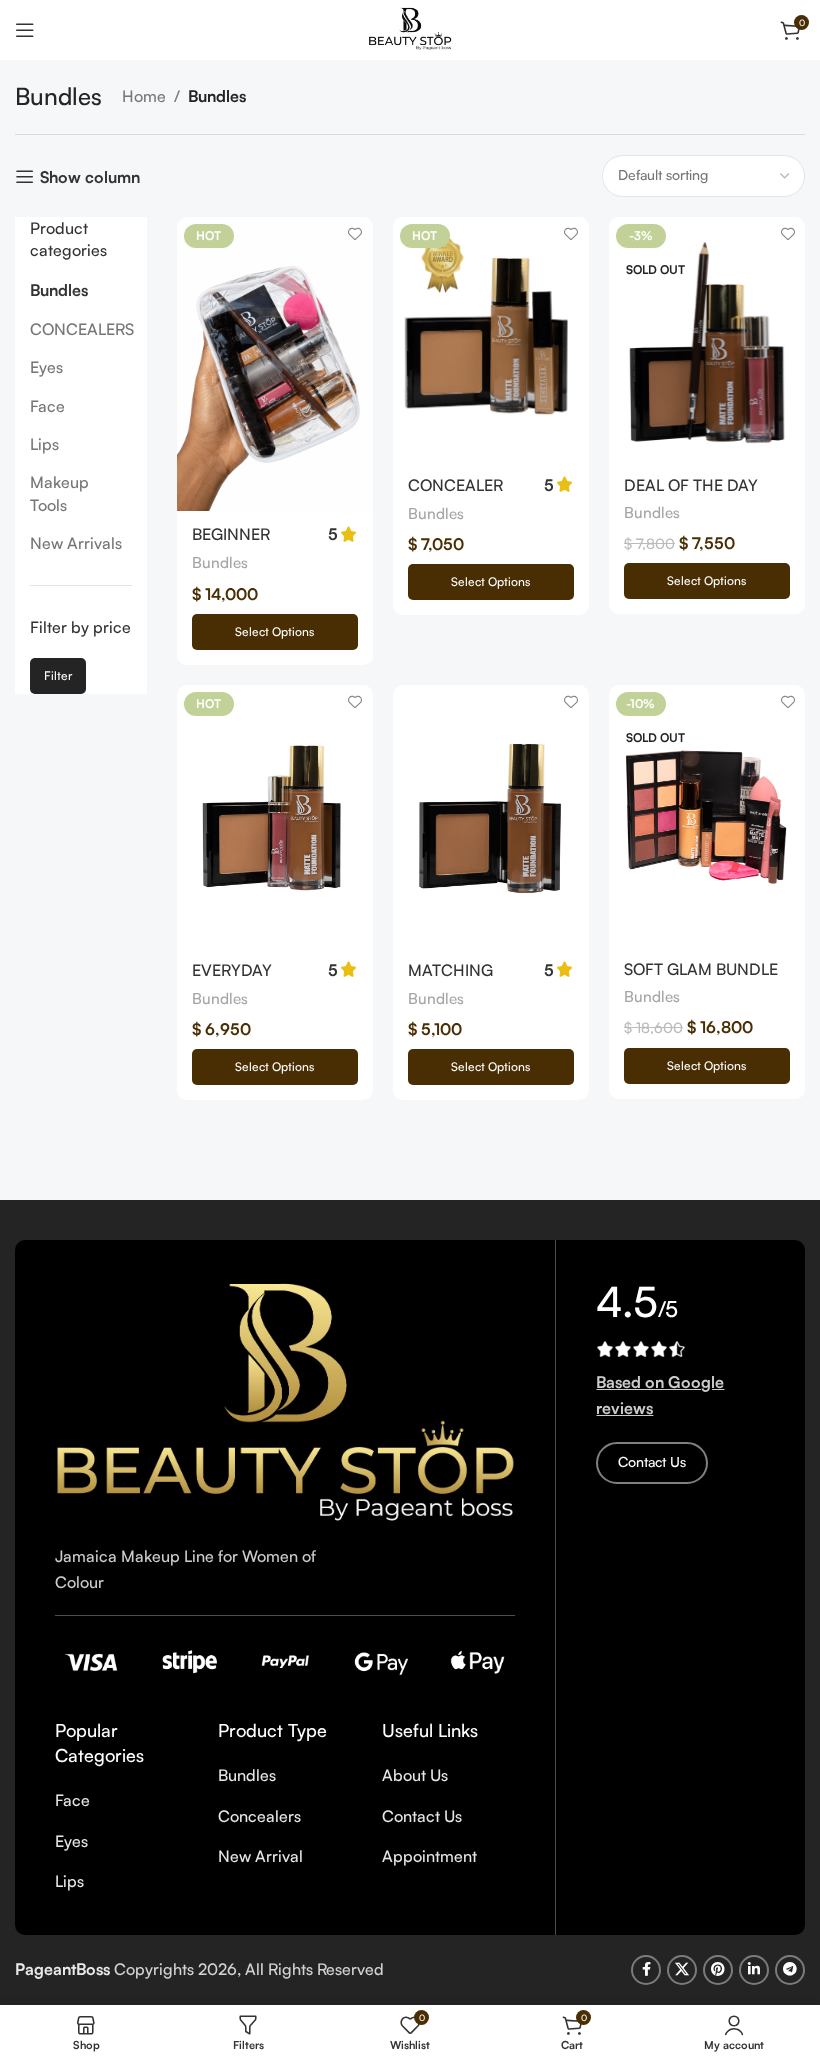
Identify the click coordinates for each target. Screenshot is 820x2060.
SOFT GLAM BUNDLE (701, 969)
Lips (44, 444)
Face (47, 406)
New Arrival (260, 1856)
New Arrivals (76, 543)
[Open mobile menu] (25, 30)
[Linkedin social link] (754, 1970)
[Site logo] (409, 28)
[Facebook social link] (646, 1970)
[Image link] (285, 1400)
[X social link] (682, 1970)
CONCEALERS (81, 329)
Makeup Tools (59, 493)
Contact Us (422, 1816)
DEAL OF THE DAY (691, 485)
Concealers (259, 1816)
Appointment (429, 1856)
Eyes (46, 367)
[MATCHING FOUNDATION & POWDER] (491, 815)
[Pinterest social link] (718, 1970)
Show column (90, 176)
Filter (58, 675)
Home (144, 96)
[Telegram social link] (790, 1970)
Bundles (59, 290)
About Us (415, 1775)
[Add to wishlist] (355, 234)
